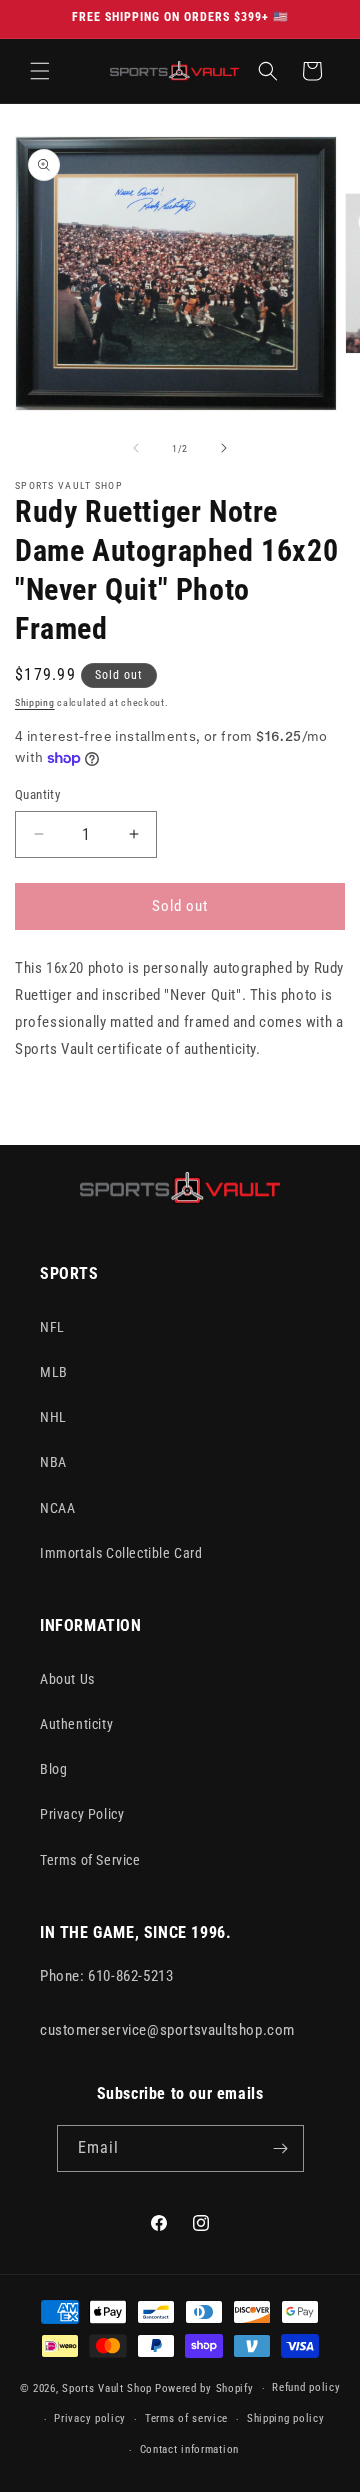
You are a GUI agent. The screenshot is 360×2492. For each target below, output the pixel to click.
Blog (53, 1769)
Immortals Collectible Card (121, 1553)
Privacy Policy (82, 1814)
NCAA (57, 1508)
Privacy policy (90, 2418)
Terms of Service (90, 1860)
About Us (67, 1679)
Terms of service (186, 2418)
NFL (52, 1327)
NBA (53, 1462)
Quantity (37, 794)
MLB (54, 1372)
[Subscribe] (281, 2148)
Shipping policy (286, 2418)
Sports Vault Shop (107, 2388)
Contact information (189, 2449)
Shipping (35, 702)
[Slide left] (136, 448)
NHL (53, 1417)
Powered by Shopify (204, 2388)
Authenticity (76, 1724)
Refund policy (306, 2387)
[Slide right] (224, 448)
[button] (40, 71)
